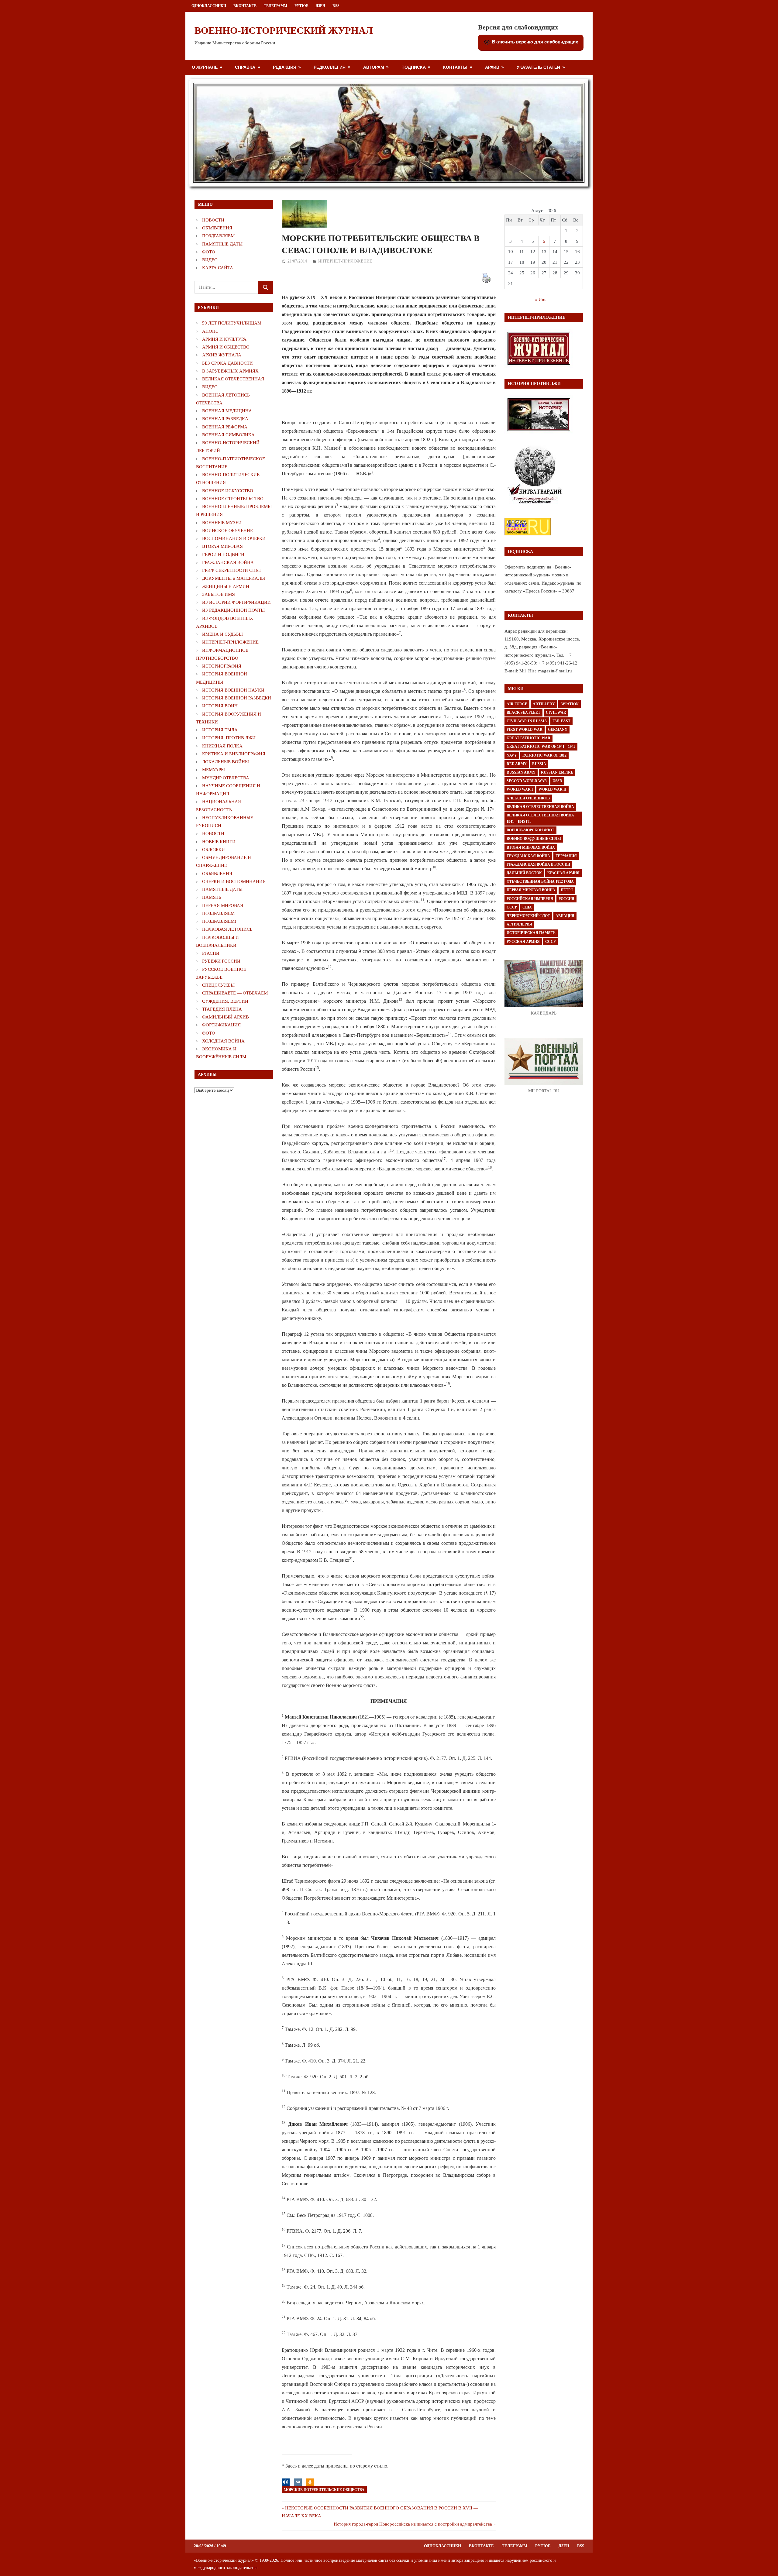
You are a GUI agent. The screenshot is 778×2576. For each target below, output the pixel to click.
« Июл (541, 300)
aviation (570, 704)
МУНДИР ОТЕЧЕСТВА (226, 778)
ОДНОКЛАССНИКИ (209, 6)
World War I (520, 789)
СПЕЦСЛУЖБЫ (218, 985)
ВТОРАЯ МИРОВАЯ (222, 546)
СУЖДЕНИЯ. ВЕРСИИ (225, 1001)
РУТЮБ (301, 6)
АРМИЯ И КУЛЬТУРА (224, 339)
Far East (561, 721)
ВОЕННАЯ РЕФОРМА (225, 427)
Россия (566, 899)
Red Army (517, 764)
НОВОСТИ (213, 220)
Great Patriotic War (528, 738)
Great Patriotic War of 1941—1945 (541, 747)
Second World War (527, 781)
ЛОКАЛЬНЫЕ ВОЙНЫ (225, 762)
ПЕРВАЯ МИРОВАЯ (223, 905)
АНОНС (210, 331)
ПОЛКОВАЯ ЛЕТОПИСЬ (227, 929)
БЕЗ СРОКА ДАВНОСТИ (227, 363)
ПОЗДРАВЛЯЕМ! (219, 921)
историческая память (531, 933)
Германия (566, 856)
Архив (492, 67)
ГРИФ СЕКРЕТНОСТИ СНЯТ (232, 570)
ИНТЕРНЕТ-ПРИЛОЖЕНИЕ (345, 261)
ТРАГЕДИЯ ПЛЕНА (222, 1009)
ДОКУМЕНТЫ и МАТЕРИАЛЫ (234, 578)
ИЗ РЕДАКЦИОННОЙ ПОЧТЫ (233, 610)
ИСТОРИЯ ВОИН (220, 706)
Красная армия (563, 873)
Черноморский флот (528, 916)
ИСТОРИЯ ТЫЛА (220, 730)
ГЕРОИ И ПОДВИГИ (223, 555)
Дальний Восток (524, 873)
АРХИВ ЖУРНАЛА (222, 355)
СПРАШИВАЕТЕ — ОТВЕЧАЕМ (235, 993)
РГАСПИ (211, 953)
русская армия (523, 942)
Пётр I (567, 890)
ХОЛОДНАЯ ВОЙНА (223, 1041)
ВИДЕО (210, 260)
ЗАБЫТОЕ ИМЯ (219, 594)
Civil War (556, 713)
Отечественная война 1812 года (540, 881)
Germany (558, 730)
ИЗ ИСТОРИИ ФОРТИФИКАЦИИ (236, 602)
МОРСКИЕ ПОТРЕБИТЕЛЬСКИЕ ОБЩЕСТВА (324, 2490)
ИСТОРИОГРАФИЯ (222, 666)
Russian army (521, 772)
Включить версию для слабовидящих (534, 42)
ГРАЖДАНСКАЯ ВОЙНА (228, 562)
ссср (550, 942)
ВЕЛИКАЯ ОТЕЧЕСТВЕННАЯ (233, 379)
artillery (544, 704)
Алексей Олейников (528, 798)
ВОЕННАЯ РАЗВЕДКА (225, 419)
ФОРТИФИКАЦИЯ (221, 1025)
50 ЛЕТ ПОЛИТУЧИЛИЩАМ (232, 323)
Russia (539, 764)
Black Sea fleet (523, 713)
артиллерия (519, 924)
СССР (512, 907)
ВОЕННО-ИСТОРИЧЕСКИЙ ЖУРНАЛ (284, 30)
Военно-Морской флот (530, 830)
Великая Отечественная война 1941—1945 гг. (540, 818)
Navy (512, 755)
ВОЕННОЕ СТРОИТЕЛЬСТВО (233, 499)
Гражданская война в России (538, 864)
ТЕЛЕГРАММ (275, 6)
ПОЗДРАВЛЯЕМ (218, 236)
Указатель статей (538, 67)
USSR (557, 781)
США (527, 907)
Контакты (455, 67)
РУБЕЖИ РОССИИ (221, 961)
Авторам (374, 67)
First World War (525, 730)
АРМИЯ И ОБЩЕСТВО (226, 347)
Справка (245, 67)
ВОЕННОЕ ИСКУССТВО (228, 491)
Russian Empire (557, 772)
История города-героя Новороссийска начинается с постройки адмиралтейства (413, 2524)
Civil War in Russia (527, 721)
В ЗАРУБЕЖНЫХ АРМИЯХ (230, 371)
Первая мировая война (531, 890)
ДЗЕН (320, 6)
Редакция (285, 67)
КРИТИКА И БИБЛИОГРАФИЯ (234, 754)
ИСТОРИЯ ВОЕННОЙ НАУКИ (233, 690)
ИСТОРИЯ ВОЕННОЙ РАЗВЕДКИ (237, 698)
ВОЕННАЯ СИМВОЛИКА (228, 435)
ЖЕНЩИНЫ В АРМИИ (226, 586)
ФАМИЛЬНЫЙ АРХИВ (225, 1017)
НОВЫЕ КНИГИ (219, 842)
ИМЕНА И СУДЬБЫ (222, 634)
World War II (553, 789)
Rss (336, 6)
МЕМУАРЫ (213, 770)
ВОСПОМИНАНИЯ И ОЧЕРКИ (234, 538)
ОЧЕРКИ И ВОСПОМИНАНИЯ (234, 881)
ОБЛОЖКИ (213, 850)
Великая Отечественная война (540, 807)
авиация (565, 916)
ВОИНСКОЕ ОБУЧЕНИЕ (227, 531)
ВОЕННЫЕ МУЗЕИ (222, 523)
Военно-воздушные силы (534, 839)
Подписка (414, 67)
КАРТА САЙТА (218, 268)
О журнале (205, 67)
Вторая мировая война (531, 847)
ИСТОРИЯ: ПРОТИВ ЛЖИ (229, 738)
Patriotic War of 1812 (544, 755)
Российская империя (530, 899)
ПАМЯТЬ (212, 897)
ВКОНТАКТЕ (245, 6)
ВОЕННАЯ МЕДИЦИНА (227, 411)
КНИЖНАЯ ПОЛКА (222, 746)
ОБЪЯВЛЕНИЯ (217, 228)
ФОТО (209, 252)
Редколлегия (330, 67)
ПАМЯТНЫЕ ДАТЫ (222, 244)
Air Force (517, 704)
